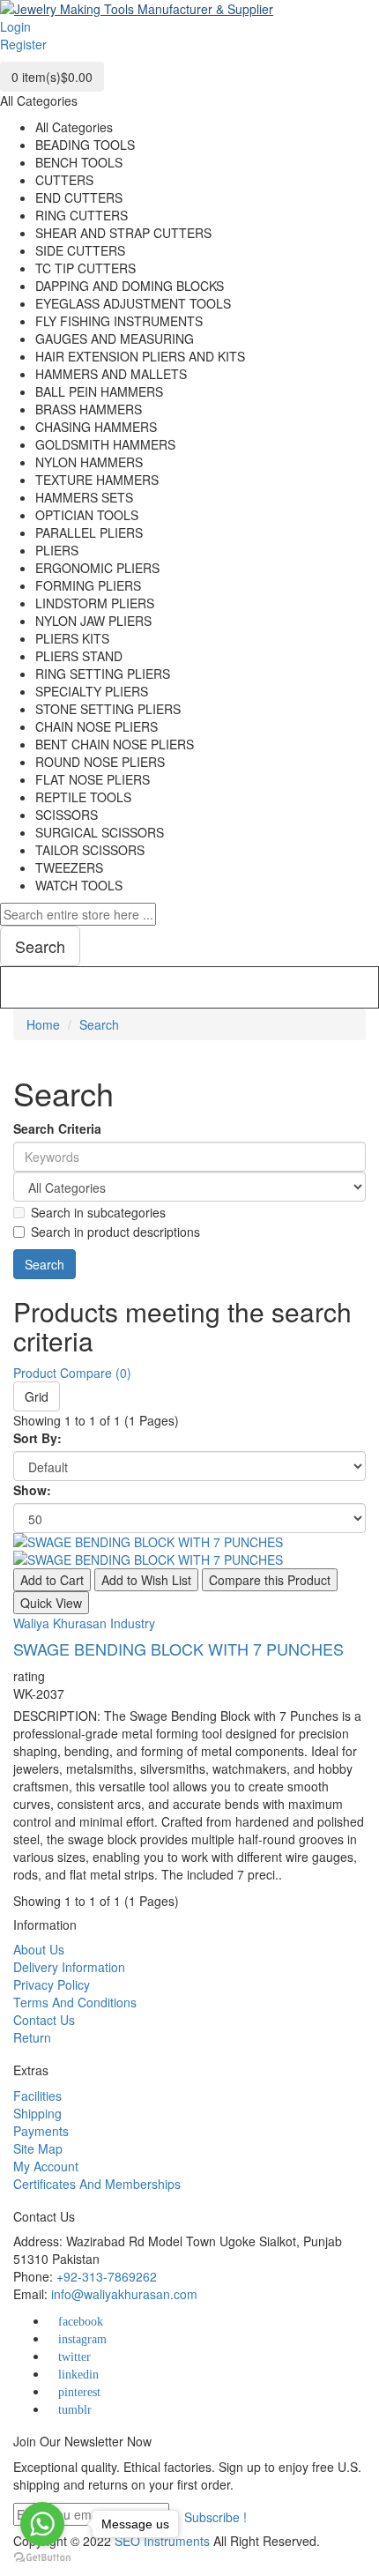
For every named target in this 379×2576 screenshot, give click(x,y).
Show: (32, 1490)
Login (15, 26)
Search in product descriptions (115, 1232)
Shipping (37, 2113)
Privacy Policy (52, 1984)
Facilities (37, 2096)
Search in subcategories (98, 1212)
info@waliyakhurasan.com (124, 2294)
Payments (41, 2131)
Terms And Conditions (75, 2002)
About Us (39, 1949)
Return (32, 2037)
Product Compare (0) (72, 1373)
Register (23, 44)
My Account (46, 2166)
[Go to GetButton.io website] (42, 2558)
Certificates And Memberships (97, 2184)
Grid (37, 1396)
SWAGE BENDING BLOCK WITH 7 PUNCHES (178, 1649)
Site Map (38, 2148)
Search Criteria (57, 1128)
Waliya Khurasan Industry (84, 1623)
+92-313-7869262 (107, 2276)
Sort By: (37, 1438)
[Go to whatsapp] (42, 2524)
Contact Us (44, 2020)
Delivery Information (69, 1967)
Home (43, 1024)
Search (99, 1024)
